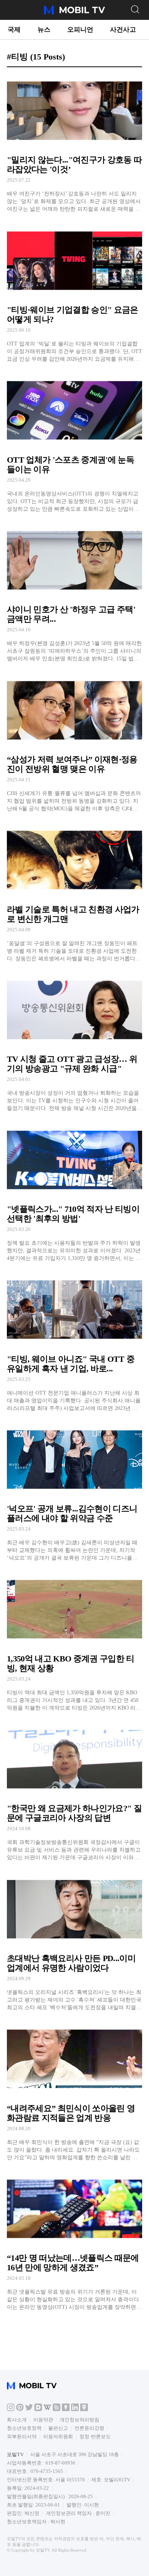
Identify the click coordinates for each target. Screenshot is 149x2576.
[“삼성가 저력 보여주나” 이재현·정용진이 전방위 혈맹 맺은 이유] (74, 743)
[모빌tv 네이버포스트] (84, 2409)
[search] (135, 9)
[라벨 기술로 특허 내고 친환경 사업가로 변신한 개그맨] (74, 893)
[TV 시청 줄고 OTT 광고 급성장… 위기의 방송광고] (74, 1043)
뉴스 (44, 30)
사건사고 (123, 30)
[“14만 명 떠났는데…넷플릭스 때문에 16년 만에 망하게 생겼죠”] (74, 2241)
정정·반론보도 (95, 2436)
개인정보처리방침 (79, 2420)
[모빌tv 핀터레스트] (20, 2409)
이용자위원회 (58, 2436)
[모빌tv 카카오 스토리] (66, 2409)
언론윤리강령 (89, 2428)
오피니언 (80, 30)
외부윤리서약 (22, 2436)
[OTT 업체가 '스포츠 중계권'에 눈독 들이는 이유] (74, 443)
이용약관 (43, 2420)
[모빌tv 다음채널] (38, 2409)
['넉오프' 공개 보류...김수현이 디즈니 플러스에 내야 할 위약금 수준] (74, 1492)
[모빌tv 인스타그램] (11, 2409)
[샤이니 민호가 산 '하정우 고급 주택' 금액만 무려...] (74, 593)
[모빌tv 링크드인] (75, 2409)
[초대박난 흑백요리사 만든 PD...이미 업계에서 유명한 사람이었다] (74, 1941)
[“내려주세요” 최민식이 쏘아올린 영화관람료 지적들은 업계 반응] (74, 2091)
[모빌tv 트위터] (29, 2409)
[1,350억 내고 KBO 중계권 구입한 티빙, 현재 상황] (74, 1642)
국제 (14, 30)
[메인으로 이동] (74, 13)
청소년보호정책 (24, 2428)
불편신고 (58, 2428)
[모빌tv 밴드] (57, 2409)
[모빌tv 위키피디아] (47, 2409)
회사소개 (17, 2420)
